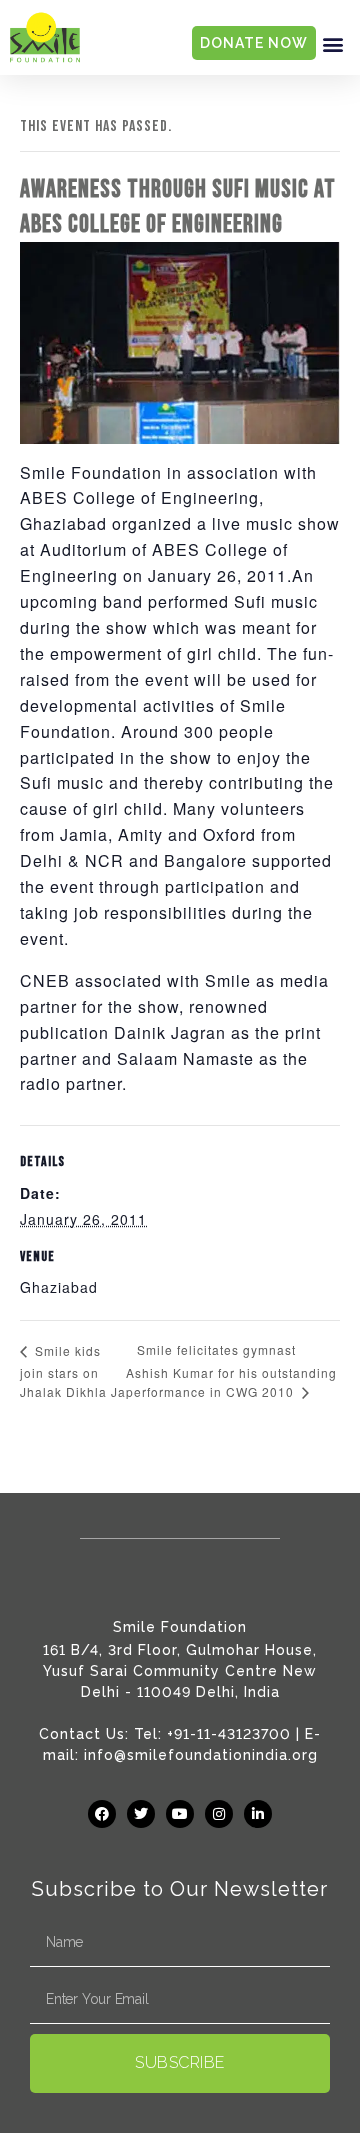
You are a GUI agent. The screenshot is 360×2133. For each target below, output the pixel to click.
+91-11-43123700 (229, 1734)
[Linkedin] (258, 1814)
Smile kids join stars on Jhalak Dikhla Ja (73, 1371)
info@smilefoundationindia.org (201, 1755)
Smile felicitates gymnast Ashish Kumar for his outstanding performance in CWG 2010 (231, 1370)
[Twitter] (141, 1814)
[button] (333, 43)
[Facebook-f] (102, 1814)
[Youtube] (180, 1814)
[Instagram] (219, 1814)
